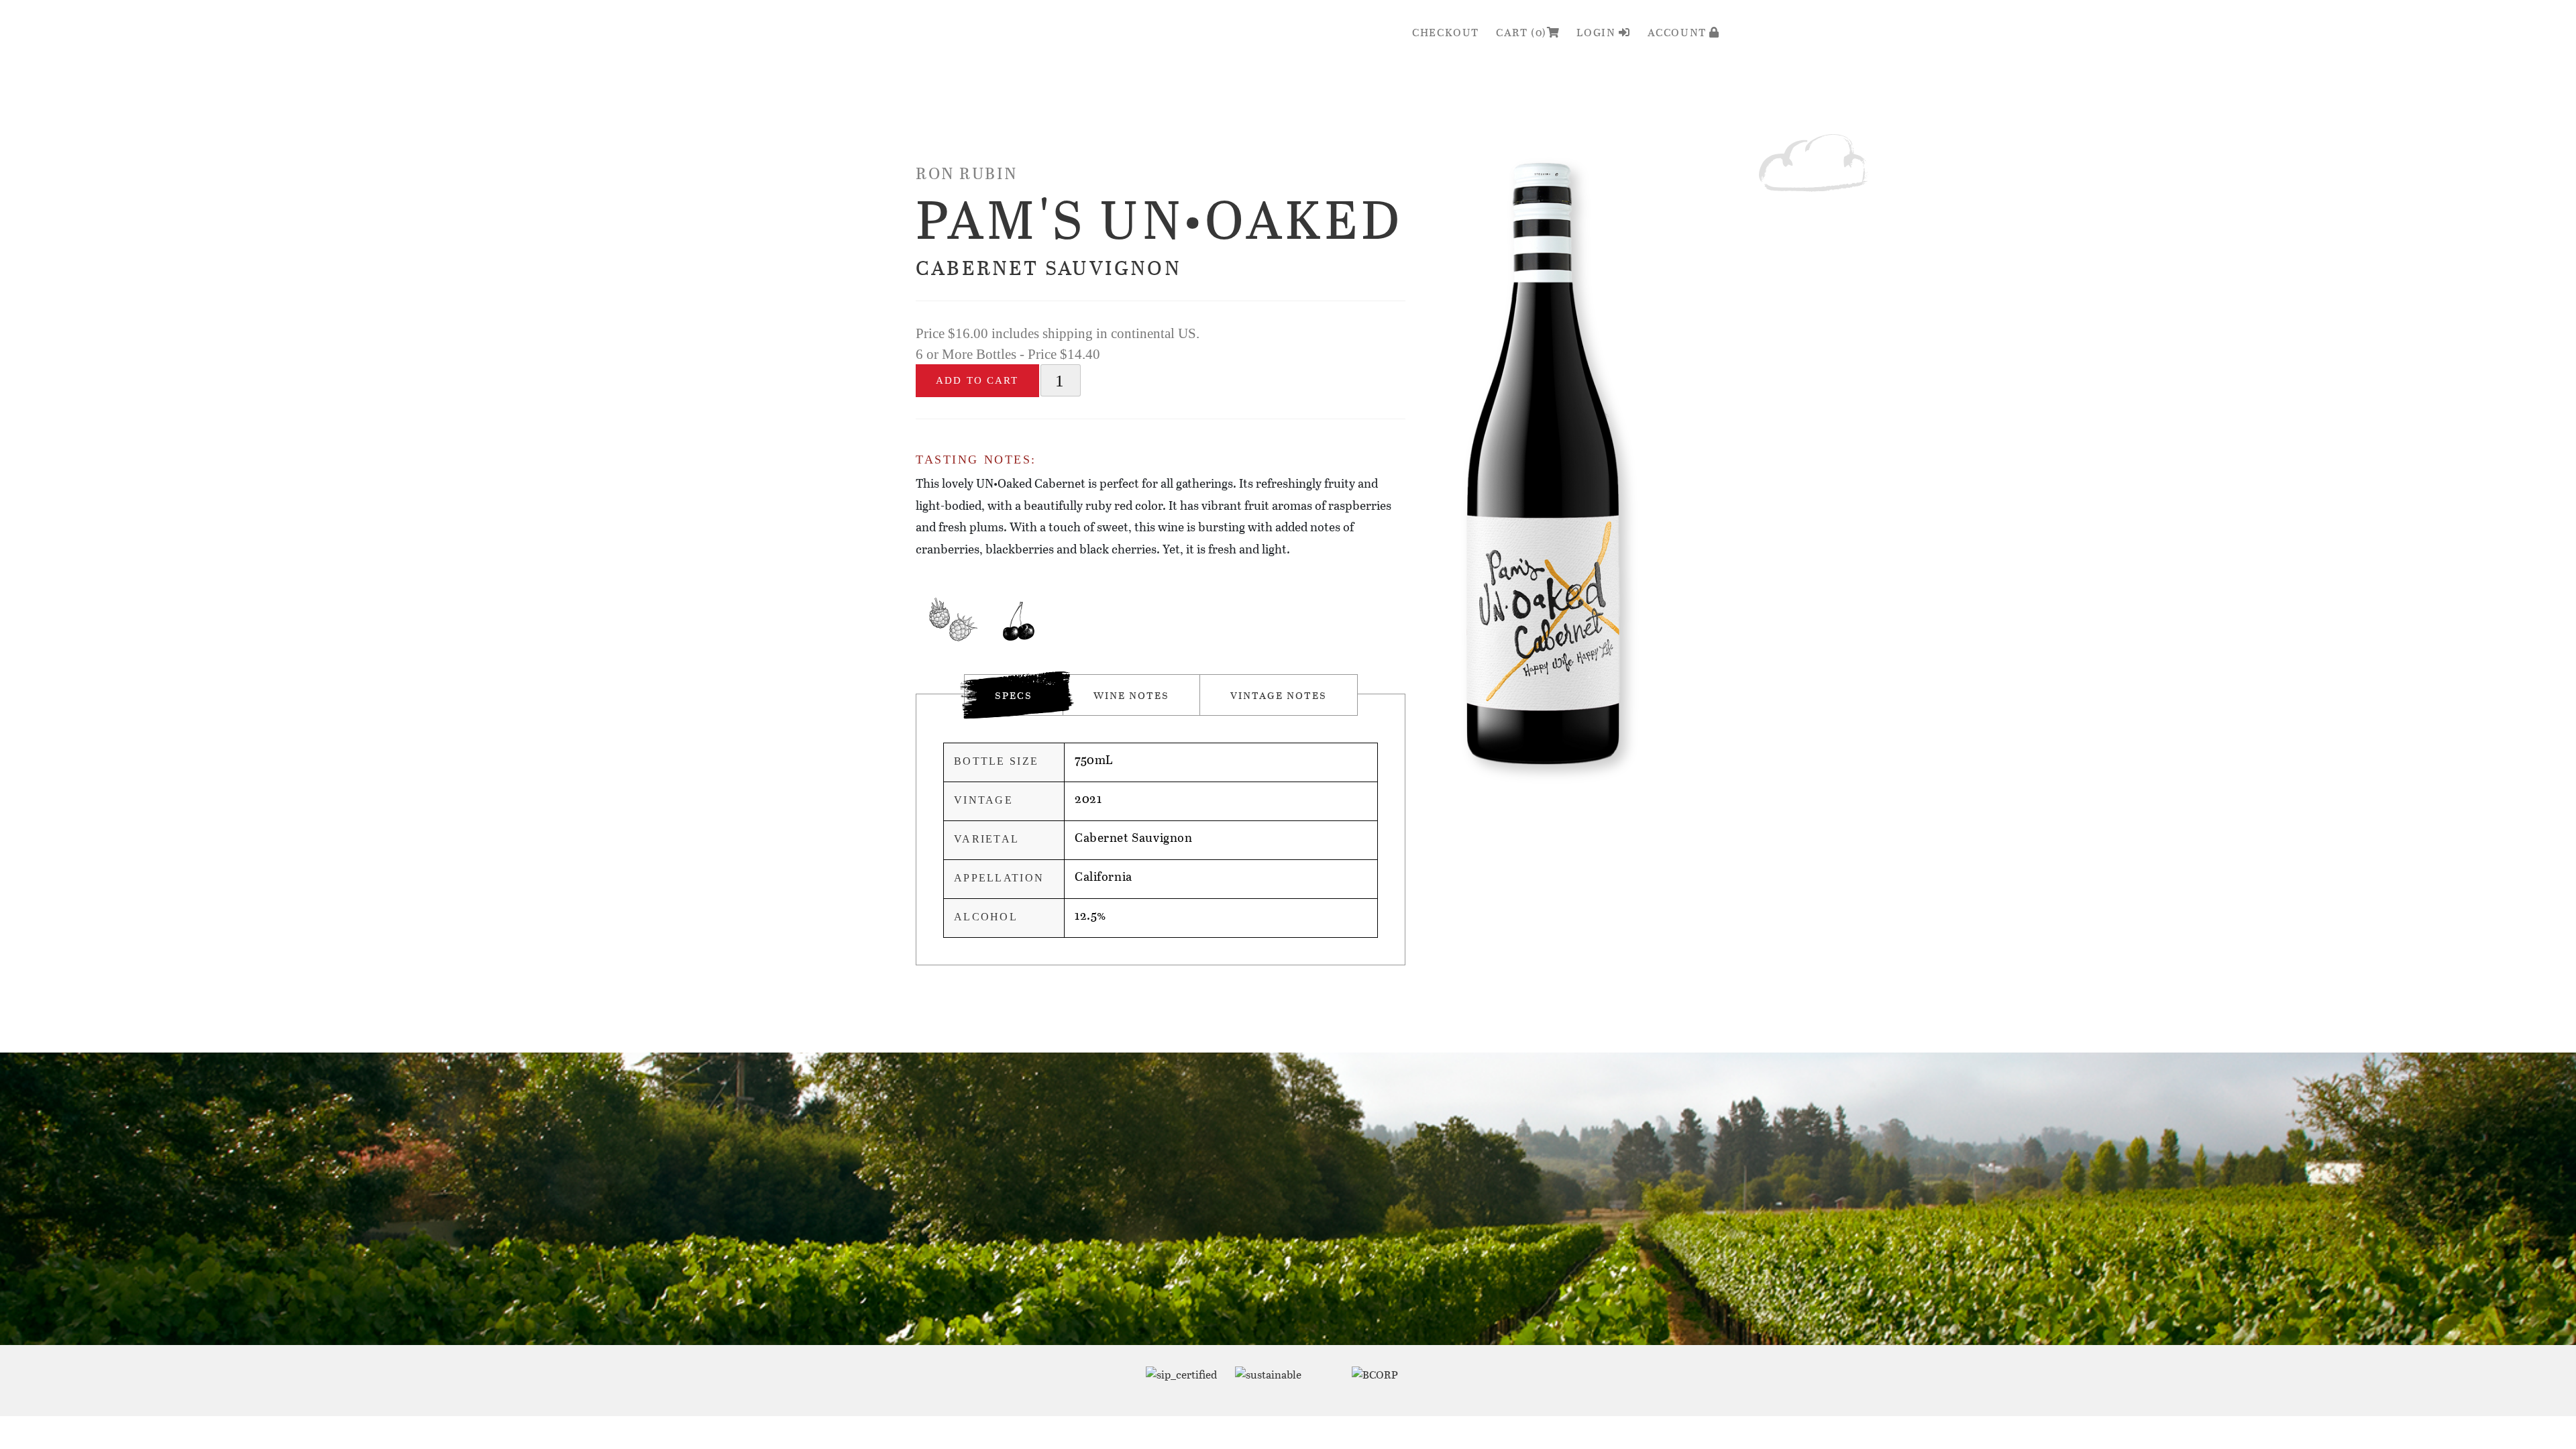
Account (1679, 32)
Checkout (1446, 32)
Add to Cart (977, 380)
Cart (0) (1521, 32)
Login (1598, 32)
